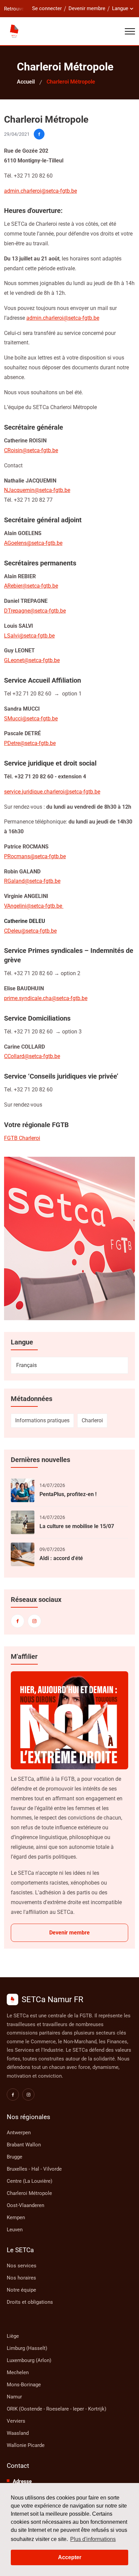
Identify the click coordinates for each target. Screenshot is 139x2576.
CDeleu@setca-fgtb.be (30, 931)
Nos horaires (21, 2278)
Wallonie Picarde (26, 2445)
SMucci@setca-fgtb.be (31, 719)
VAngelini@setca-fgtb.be (34, 906)
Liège (13, 2336)
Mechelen (18, 2372)
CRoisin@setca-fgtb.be (31, 450)
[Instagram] (34, 1621)
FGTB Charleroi (22, 1138)
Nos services (22, 2266)
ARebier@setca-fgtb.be (31, 586)
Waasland (18, 2433)
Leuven (15, 2230)
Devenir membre (87, 8)
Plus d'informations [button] (93, 2539)
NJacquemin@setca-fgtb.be (37, 490)
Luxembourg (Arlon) (29, 2360)
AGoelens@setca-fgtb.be (33, 543)
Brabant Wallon (24, 2145)
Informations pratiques (42, 1420)
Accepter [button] (70, 2557)
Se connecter (47, 8)
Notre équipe (21, 2290)
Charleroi (92, 1420)
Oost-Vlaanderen (25, 2205)
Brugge (15, 2157)
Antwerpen (19, 2133)
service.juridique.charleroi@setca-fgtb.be (52, 792)
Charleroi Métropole (29, 2193)
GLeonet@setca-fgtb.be (32, 660)
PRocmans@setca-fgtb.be (35, 856)
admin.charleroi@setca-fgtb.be (63, 318)
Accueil (26, 82)
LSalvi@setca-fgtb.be (29, 636)
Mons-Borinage (24, 2385)
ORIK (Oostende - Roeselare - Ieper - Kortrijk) (57, 2409)
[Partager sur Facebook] (39, 134)
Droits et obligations (30, 2302)
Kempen (16, 2217)
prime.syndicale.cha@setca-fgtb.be (46, 998)
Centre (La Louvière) (30, 2181)
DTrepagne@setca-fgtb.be (35, 611)
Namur (14, 2397)
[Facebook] (18, 1621)
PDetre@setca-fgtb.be (30, 743)
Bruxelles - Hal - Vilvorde (34, 2169)
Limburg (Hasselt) (27, 2348)
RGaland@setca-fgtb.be (32, 881)
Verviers (16, 2421)
